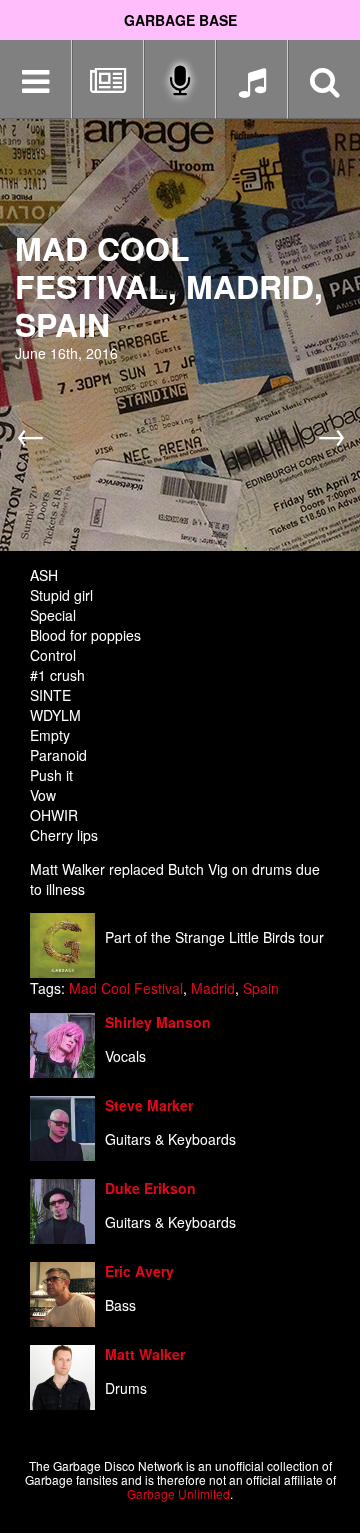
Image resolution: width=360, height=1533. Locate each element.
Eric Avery (139, 1271)
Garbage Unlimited (178, 1493)
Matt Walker (145, 1354)
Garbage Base (180, 20)
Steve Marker (149, 1105)
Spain (261, 988)
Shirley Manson (158, 1022)
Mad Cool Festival (126, 988)
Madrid (213, 988)
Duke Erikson (150, 1188)
